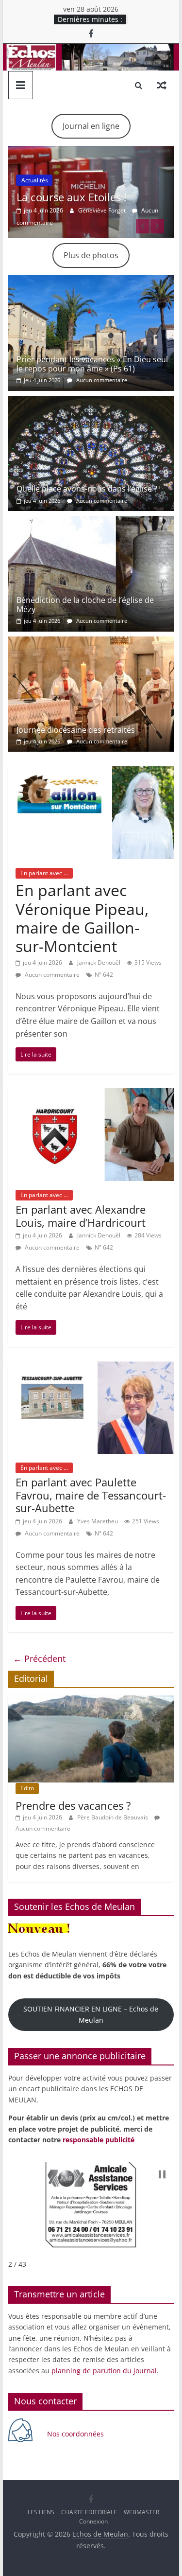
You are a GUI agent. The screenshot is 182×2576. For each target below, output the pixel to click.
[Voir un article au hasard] (162, 85)
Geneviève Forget (103, 210)
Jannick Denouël (99, 962)
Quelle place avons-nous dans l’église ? (87, 489)
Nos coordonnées (76, 2434)
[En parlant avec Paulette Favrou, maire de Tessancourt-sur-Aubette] (91, 1367)
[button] (162, 2174)
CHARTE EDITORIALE (89, 2512)
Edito (27, 1788)
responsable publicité (99, 2140)
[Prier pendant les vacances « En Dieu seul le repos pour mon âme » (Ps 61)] (91, 281)
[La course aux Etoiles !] (91, 152)
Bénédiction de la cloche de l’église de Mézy (85, 605)
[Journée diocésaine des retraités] (91, 642)
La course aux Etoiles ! (72, 197)
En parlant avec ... (44, 873)
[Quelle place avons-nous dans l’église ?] (91, 402)
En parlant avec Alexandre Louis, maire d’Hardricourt (81, 1216)
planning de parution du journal (104, 2371)
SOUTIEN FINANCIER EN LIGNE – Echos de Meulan (91, 2014)
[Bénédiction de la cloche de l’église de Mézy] (91, 522)
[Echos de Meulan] (91, 50)
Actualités (35, 180)
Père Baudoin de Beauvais (113, 1817)
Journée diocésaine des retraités (76, 730)
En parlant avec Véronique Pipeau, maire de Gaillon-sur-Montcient (82, 918)
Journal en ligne (91, 126)
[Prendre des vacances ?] (91, 1701)
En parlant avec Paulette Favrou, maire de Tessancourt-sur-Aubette (91, 1495)
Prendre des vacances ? (73, 1805)
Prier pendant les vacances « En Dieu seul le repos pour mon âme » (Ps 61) (92, 364)
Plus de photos (91, 255)
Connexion (93, 2521)
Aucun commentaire (101, 380)
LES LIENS (41, 2512)
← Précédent (39, 1659)
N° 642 (104, 975)
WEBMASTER (141, 2512)
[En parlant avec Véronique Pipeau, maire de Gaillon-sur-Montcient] (91, 772)
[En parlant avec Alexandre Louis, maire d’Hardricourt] (91, 1094)
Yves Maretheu (98, 1521)
